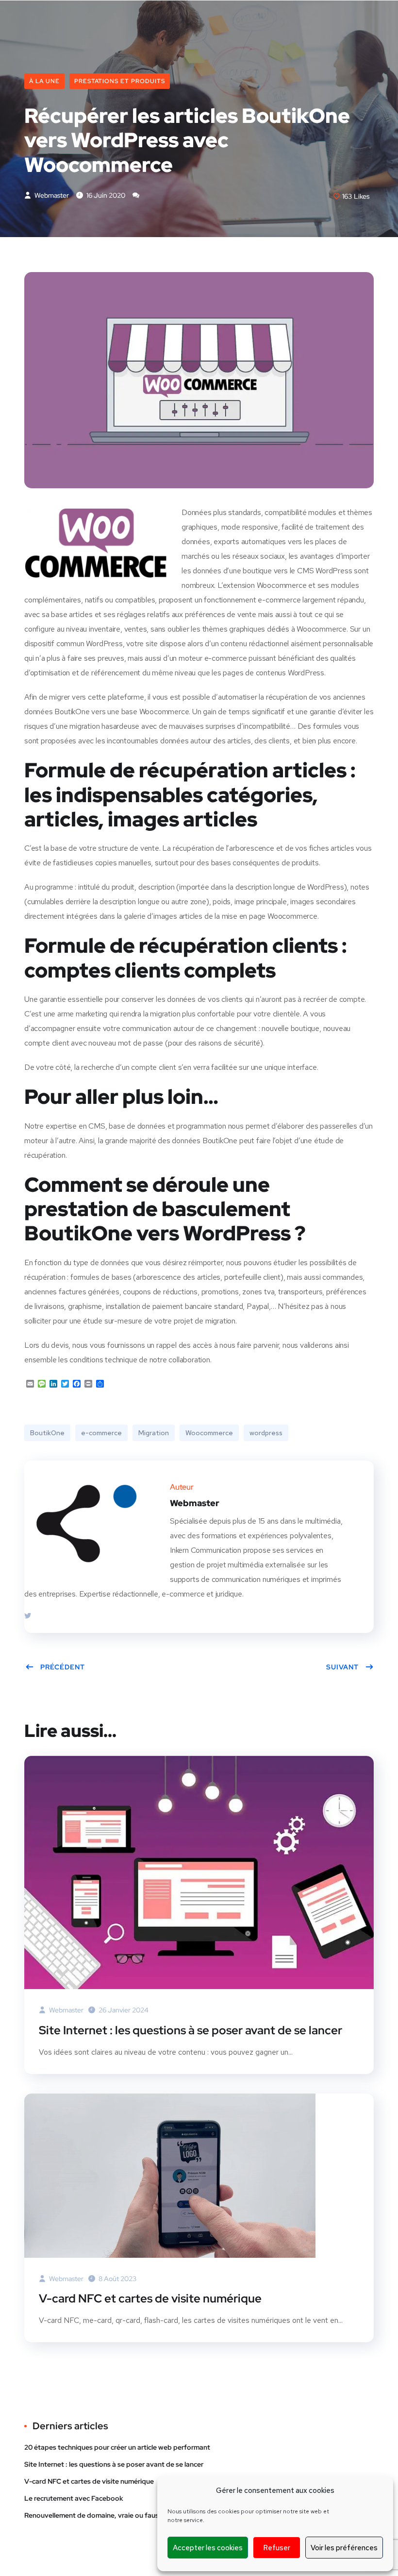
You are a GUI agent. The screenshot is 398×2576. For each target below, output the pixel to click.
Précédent (63, 1667)
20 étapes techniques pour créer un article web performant (117, 2447)
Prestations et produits (120, 81)
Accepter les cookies (208, 2548)
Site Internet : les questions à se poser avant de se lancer (191, 2030)
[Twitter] (28, 1616)
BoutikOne (47, 1433)
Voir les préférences (344, 2548)
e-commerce (101, 1433)
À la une (44, 81)
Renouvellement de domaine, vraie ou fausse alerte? (107, 2515)
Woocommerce (209, 1433)
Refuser (277, 2548)
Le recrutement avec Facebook (74, 2498)
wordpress (266, 1433)
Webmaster (51, 195)
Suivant (342, 1667)
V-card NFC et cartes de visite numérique (150, 2298)
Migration (154, 1433)
